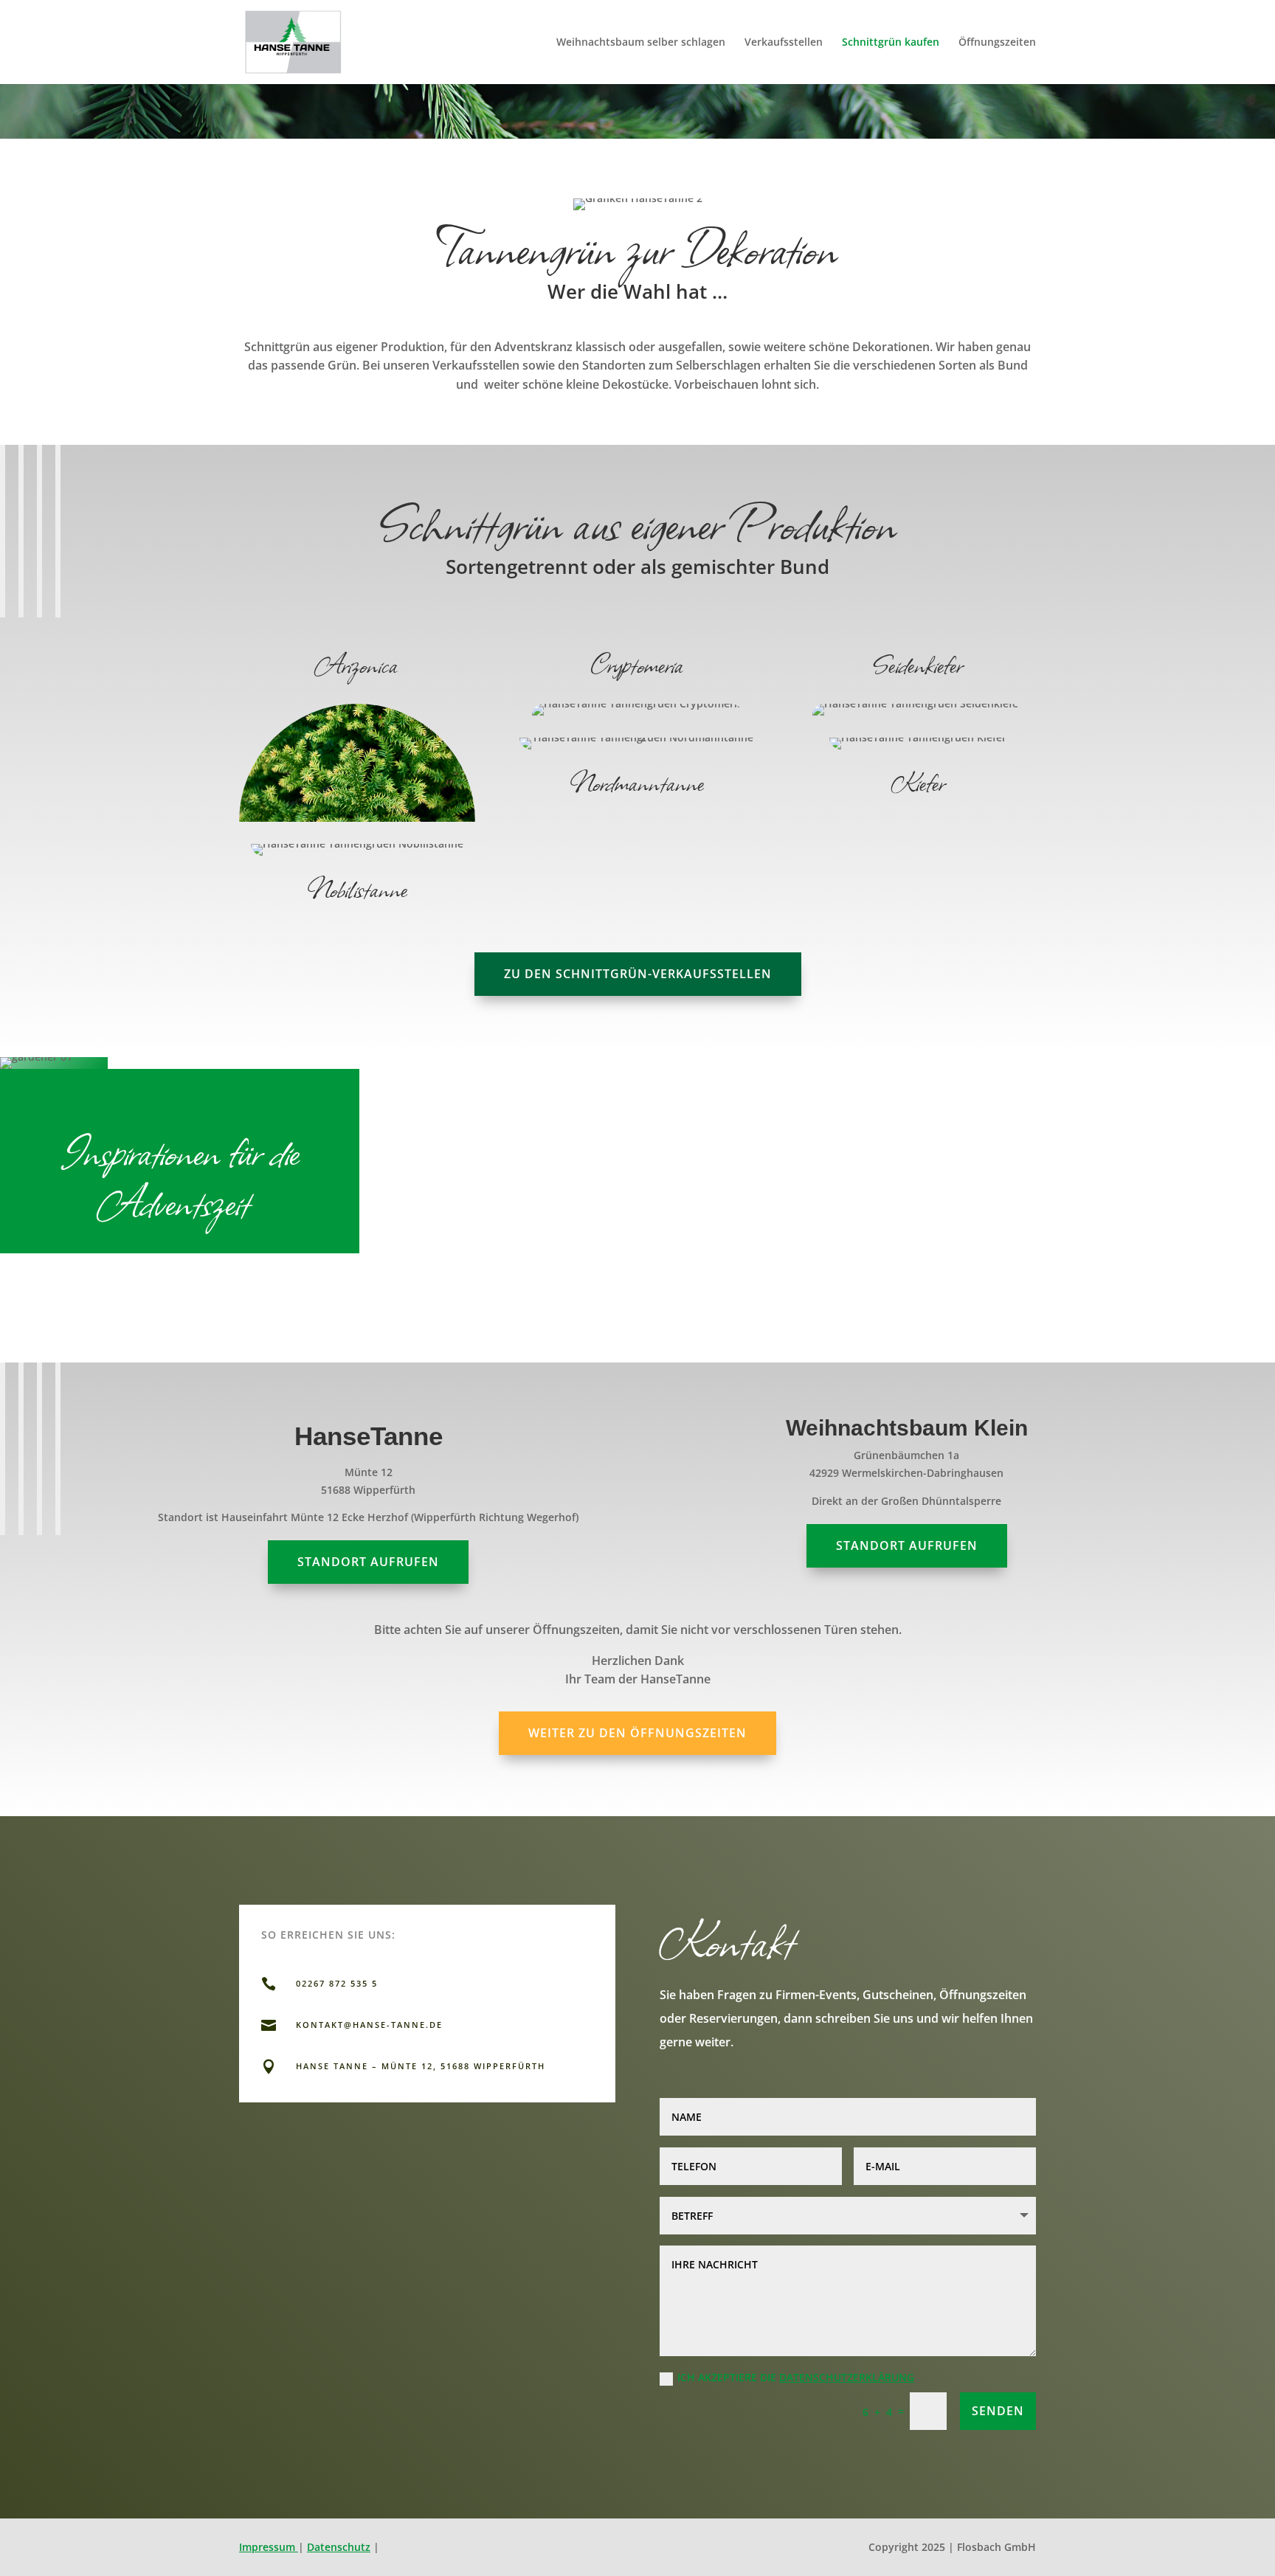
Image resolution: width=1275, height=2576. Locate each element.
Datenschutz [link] (339, 2547)
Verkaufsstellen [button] (521, 2177)
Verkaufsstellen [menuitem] (784, 43)
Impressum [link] (269, 2547)
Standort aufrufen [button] (368, 1562)
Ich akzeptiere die (796, 2377)
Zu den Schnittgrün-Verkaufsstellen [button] (638, 974)
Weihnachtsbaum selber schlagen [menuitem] (641, 43)
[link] (293, 41)
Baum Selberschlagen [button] (500, 2128)
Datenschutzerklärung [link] (847, 2377)
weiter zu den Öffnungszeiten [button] (637, 1733)
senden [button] (998, 2411)
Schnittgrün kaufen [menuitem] (891, 43)
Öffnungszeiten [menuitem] (997, 43)
